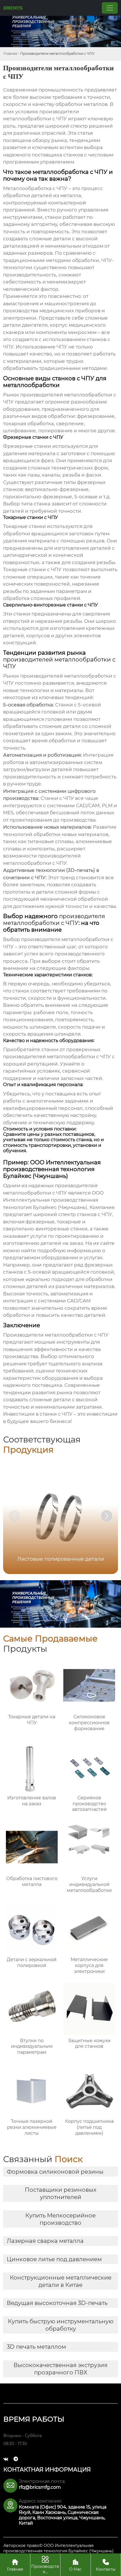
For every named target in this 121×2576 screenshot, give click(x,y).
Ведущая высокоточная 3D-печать (57, 2303)
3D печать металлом (36, 2347)
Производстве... (45, 2565)
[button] (107, 1516)
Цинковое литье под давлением (54, 2259)
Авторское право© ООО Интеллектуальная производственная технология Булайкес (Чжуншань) (59, 2548)
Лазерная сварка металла (45, 2241)
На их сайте (100, 1243)
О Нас (75, 2565)
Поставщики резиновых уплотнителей (61, 2193)
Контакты (106, 2565)
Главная (10, 54)
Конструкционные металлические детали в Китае (61, 2281)
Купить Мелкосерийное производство (60, 2219)
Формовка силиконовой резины (55, 2172)
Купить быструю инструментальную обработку (61, 2325)
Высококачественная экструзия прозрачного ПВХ (60, 2369)
